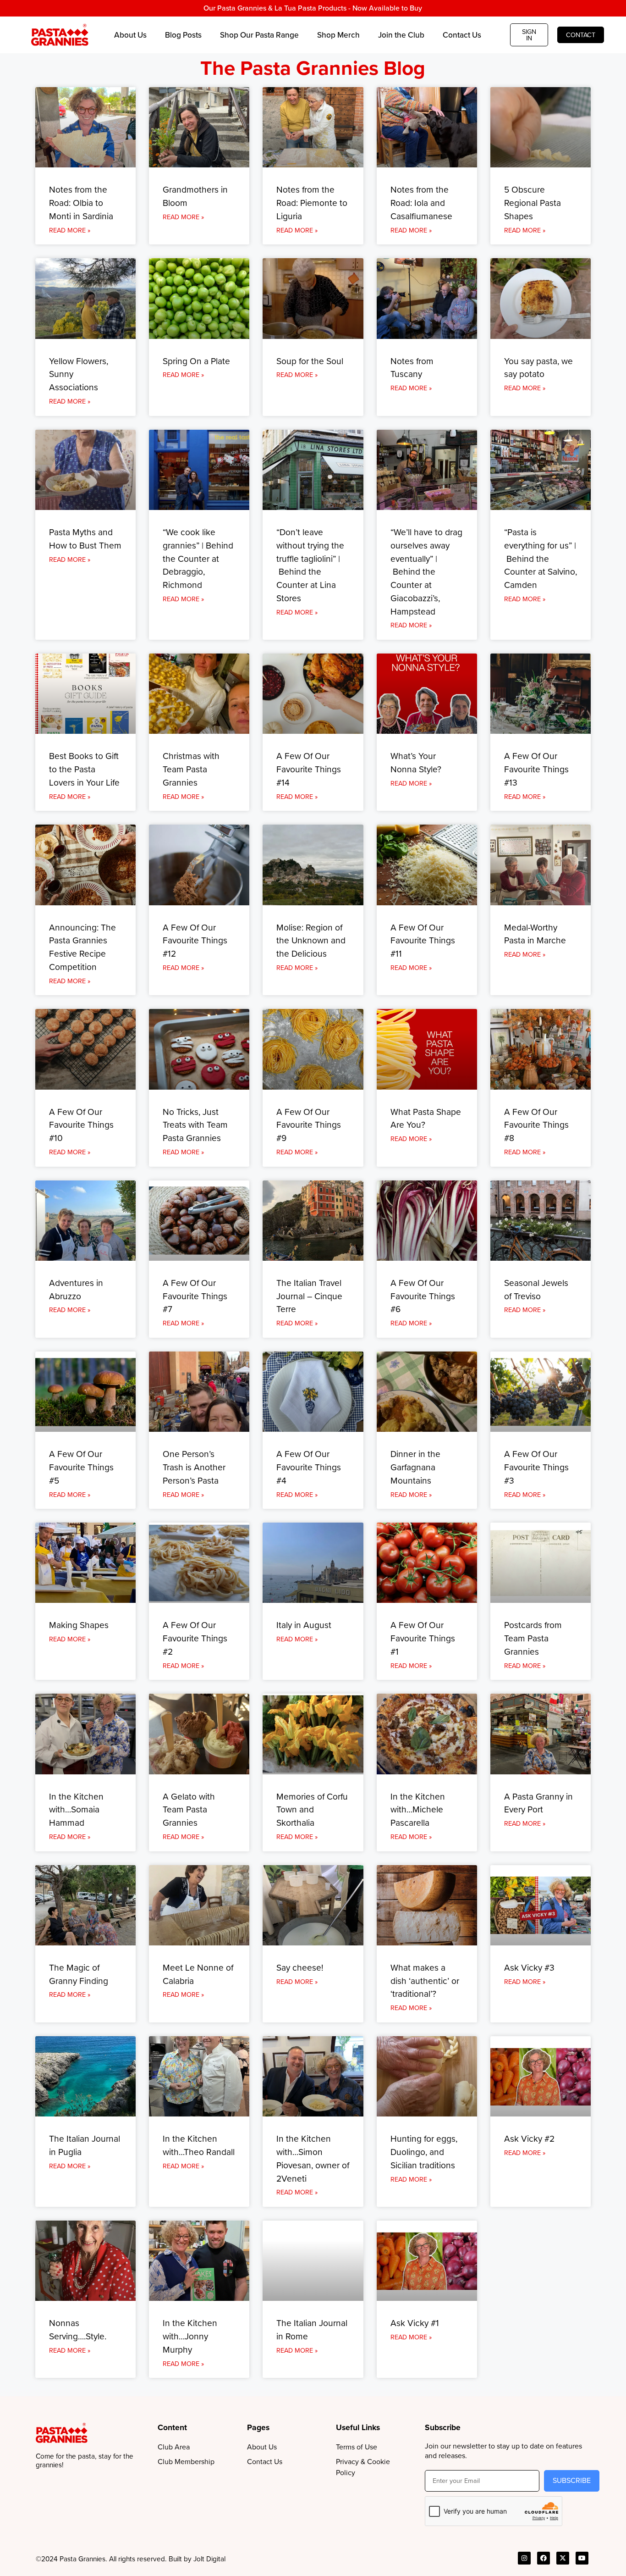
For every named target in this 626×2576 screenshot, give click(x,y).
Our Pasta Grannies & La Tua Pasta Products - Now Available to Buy (313, 8)
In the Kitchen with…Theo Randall (199, 2145)
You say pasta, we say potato (538, 368)
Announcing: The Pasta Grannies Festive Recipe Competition (82, 947)
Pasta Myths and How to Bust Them (85, 539)
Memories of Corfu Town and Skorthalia (312, 1810)
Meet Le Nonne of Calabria (198, 1974)
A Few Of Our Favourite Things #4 (309, 1467)
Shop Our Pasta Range (259, 35)
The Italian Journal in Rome (312, 2330)
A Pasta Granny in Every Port (538, 1803)
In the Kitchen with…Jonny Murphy (190, 2336)
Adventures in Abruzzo (76, 1290)
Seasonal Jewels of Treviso (536, 1290)
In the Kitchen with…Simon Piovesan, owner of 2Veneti (313, 2158)
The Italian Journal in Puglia (85, 2145)
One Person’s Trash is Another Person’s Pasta (194, 1467)
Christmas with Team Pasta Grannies (191, 769)
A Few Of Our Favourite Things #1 (423, 1638)
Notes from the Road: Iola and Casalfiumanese (421, 203)
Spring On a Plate (196, 361)
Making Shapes (79, 1625)
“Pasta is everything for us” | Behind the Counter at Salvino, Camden (541, 559)
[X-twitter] (563, 2558)
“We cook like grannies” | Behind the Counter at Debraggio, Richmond (198, 559)
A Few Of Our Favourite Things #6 (423, 1296)
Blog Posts (183, 35)
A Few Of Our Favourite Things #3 (536, 1467)
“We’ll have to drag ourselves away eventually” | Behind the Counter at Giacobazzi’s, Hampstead (426, 572)
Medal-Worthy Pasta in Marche (535, 934)
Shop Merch (338, 35)
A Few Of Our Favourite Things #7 (195, 1296)
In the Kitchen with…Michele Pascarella (418, 1810)
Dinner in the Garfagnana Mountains (415, 1467)
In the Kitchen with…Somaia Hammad (76, 1810)
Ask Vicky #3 (529, 1968)
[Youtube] (582, 2558)
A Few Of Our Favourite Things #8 (536, 1125)
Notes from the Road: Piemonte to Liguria (312, 203)
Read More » (70, 230)
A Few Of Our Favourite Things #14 (309, 769)
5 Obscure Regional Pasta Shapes (533, 203)
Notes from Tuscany (412, 368)
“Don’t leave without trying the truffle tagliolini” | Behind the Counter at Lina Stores (310, 565)
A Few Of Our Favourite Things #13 (536, 769)
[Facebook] (544, 2558)
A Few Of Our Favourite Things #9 (309, 1125)
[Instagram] (524, 2558)
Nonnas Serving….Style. (78, 2330)
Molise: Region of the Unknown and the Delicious (311, 941)
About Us (130, 35)
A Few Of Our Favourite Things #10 (81, 1125)
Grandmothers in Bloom (195, 196)
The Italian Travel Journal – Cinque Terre (309, 1296)
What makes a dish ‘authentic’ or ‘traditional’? (425, 1981)
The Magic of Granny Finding (79, 1974)
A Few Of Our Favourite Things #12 (195, 941)
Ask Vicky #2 (529, 2139)
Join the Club (401, 35)
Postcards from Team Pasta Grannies (533, 1638)
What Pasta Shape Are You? (426, 1119)
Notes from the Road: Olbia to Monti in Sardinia (81, 203)
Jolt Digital (209, 2559)
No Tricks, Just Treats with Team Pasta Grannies (195, 1125)
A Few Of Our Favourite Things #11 (423, 941)
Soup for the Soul (310, 361)
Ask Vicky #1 (415, 2323)
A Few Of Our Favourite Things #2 (195, 1638)
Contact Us (462, 35)
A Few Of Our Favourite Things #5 (81, 1467)
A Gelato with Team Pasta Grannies (189, 1810)
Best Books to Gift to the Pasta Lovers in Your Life (84, 769)
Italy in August (304, 1625)
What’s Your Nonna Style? (416, 763)
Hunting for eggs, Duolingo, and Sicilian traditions (424, 2152)
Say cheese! (300, 1968)
